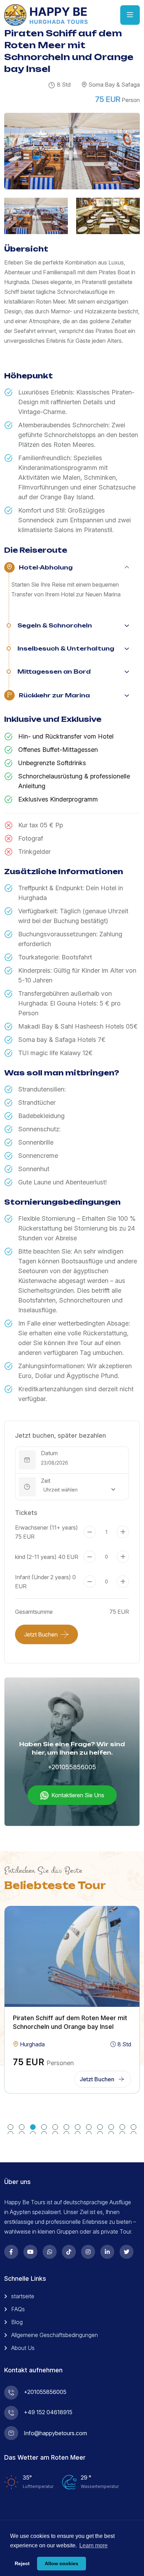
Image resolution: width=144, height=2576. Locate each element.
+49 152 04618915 (48, 2412)
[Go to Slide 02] (22, 2127)
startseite (23, 2296)
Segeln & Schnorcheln (55, 625)
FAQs (18, 2309)
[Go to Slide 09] (100, 2127)
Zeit (46, 1481)
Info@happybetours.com (55, 2433)
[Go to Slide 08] (89, 2127)
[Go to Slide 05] (55, 2127)
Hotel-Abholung (46, 567)
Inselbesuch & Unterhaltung (66, 648)
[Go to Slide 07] (78, 2127)
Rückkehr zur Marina (54, 695)
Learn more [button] (93, 2545)
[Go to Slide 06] (66, 2127)
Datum (49, 1453)
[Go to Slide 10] (111, 2127)
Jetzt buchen (41, 1634)
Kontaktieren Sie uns (78, 1795)
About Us (23, 2348)
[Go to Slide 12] (134, 2127)
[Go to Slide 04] (44, 2127)
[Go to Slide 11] (122, 2127)
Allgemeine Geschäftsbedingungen (55, 2335)
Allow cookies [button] (62, 2563)
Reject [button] (22, 2563)
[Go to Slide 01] (10, 2127)
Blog (17, 2322)
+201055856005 (72, 1767)
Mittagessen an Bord (54, 672)
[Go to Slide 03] (33, 2127)
